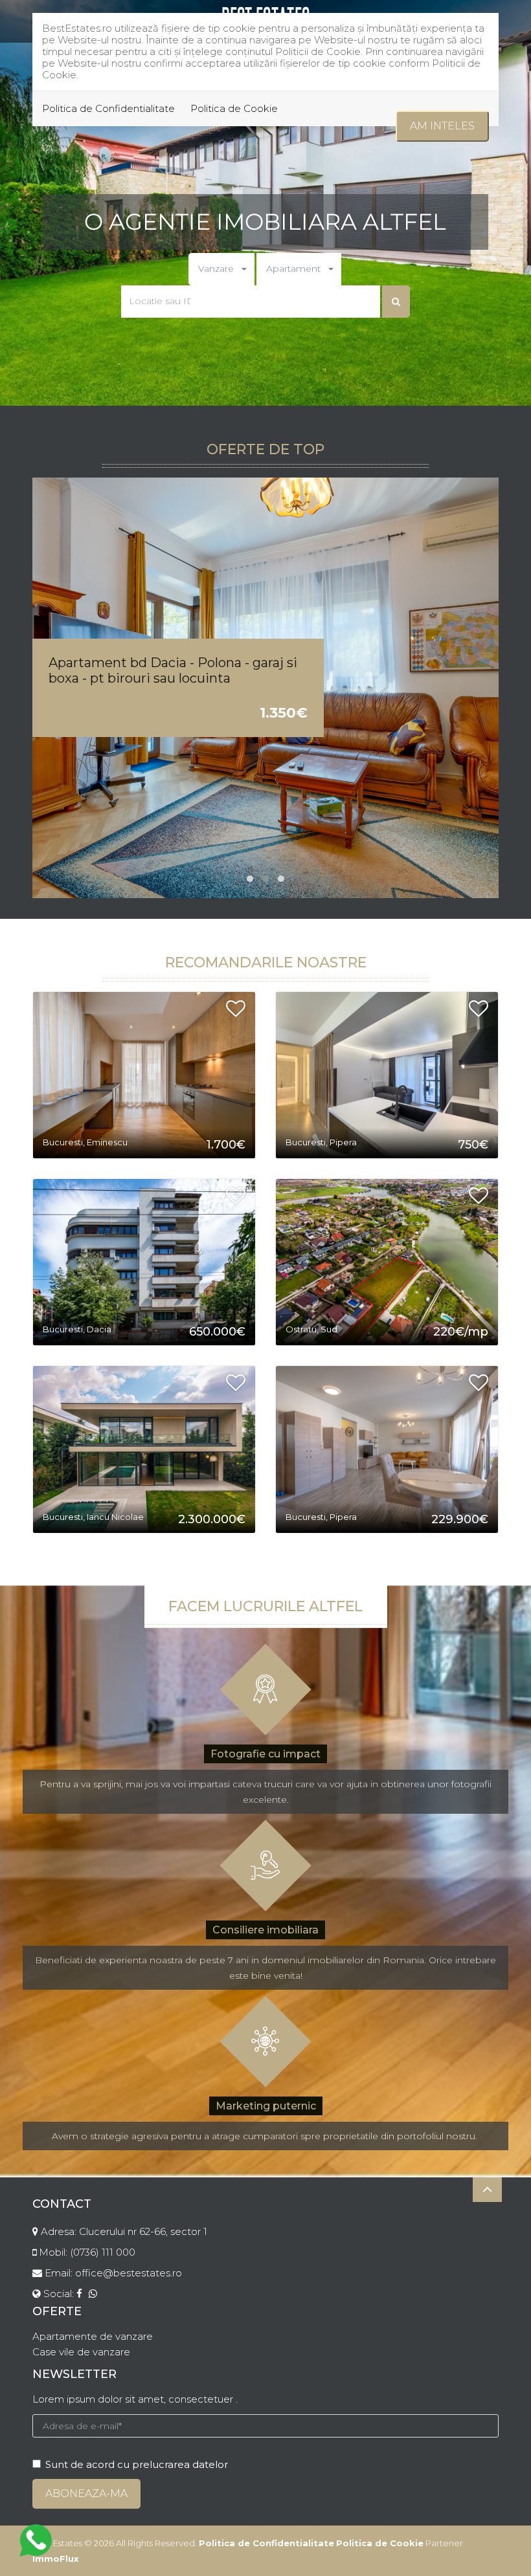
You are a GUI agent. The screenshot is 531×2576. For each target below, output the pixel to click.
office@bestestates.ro (129, 2273)
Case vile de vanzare (81, 2352)
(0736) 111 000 (103, 2252)
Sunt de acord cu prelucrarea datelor (137, 2464)
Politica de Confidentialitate (108, 108)
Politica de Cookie (234, 108)
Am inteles (442, 126)
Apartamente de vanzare (93, 2336)
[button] (221, 269)
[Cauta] (396, 302)
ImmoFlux (56, 2559)
